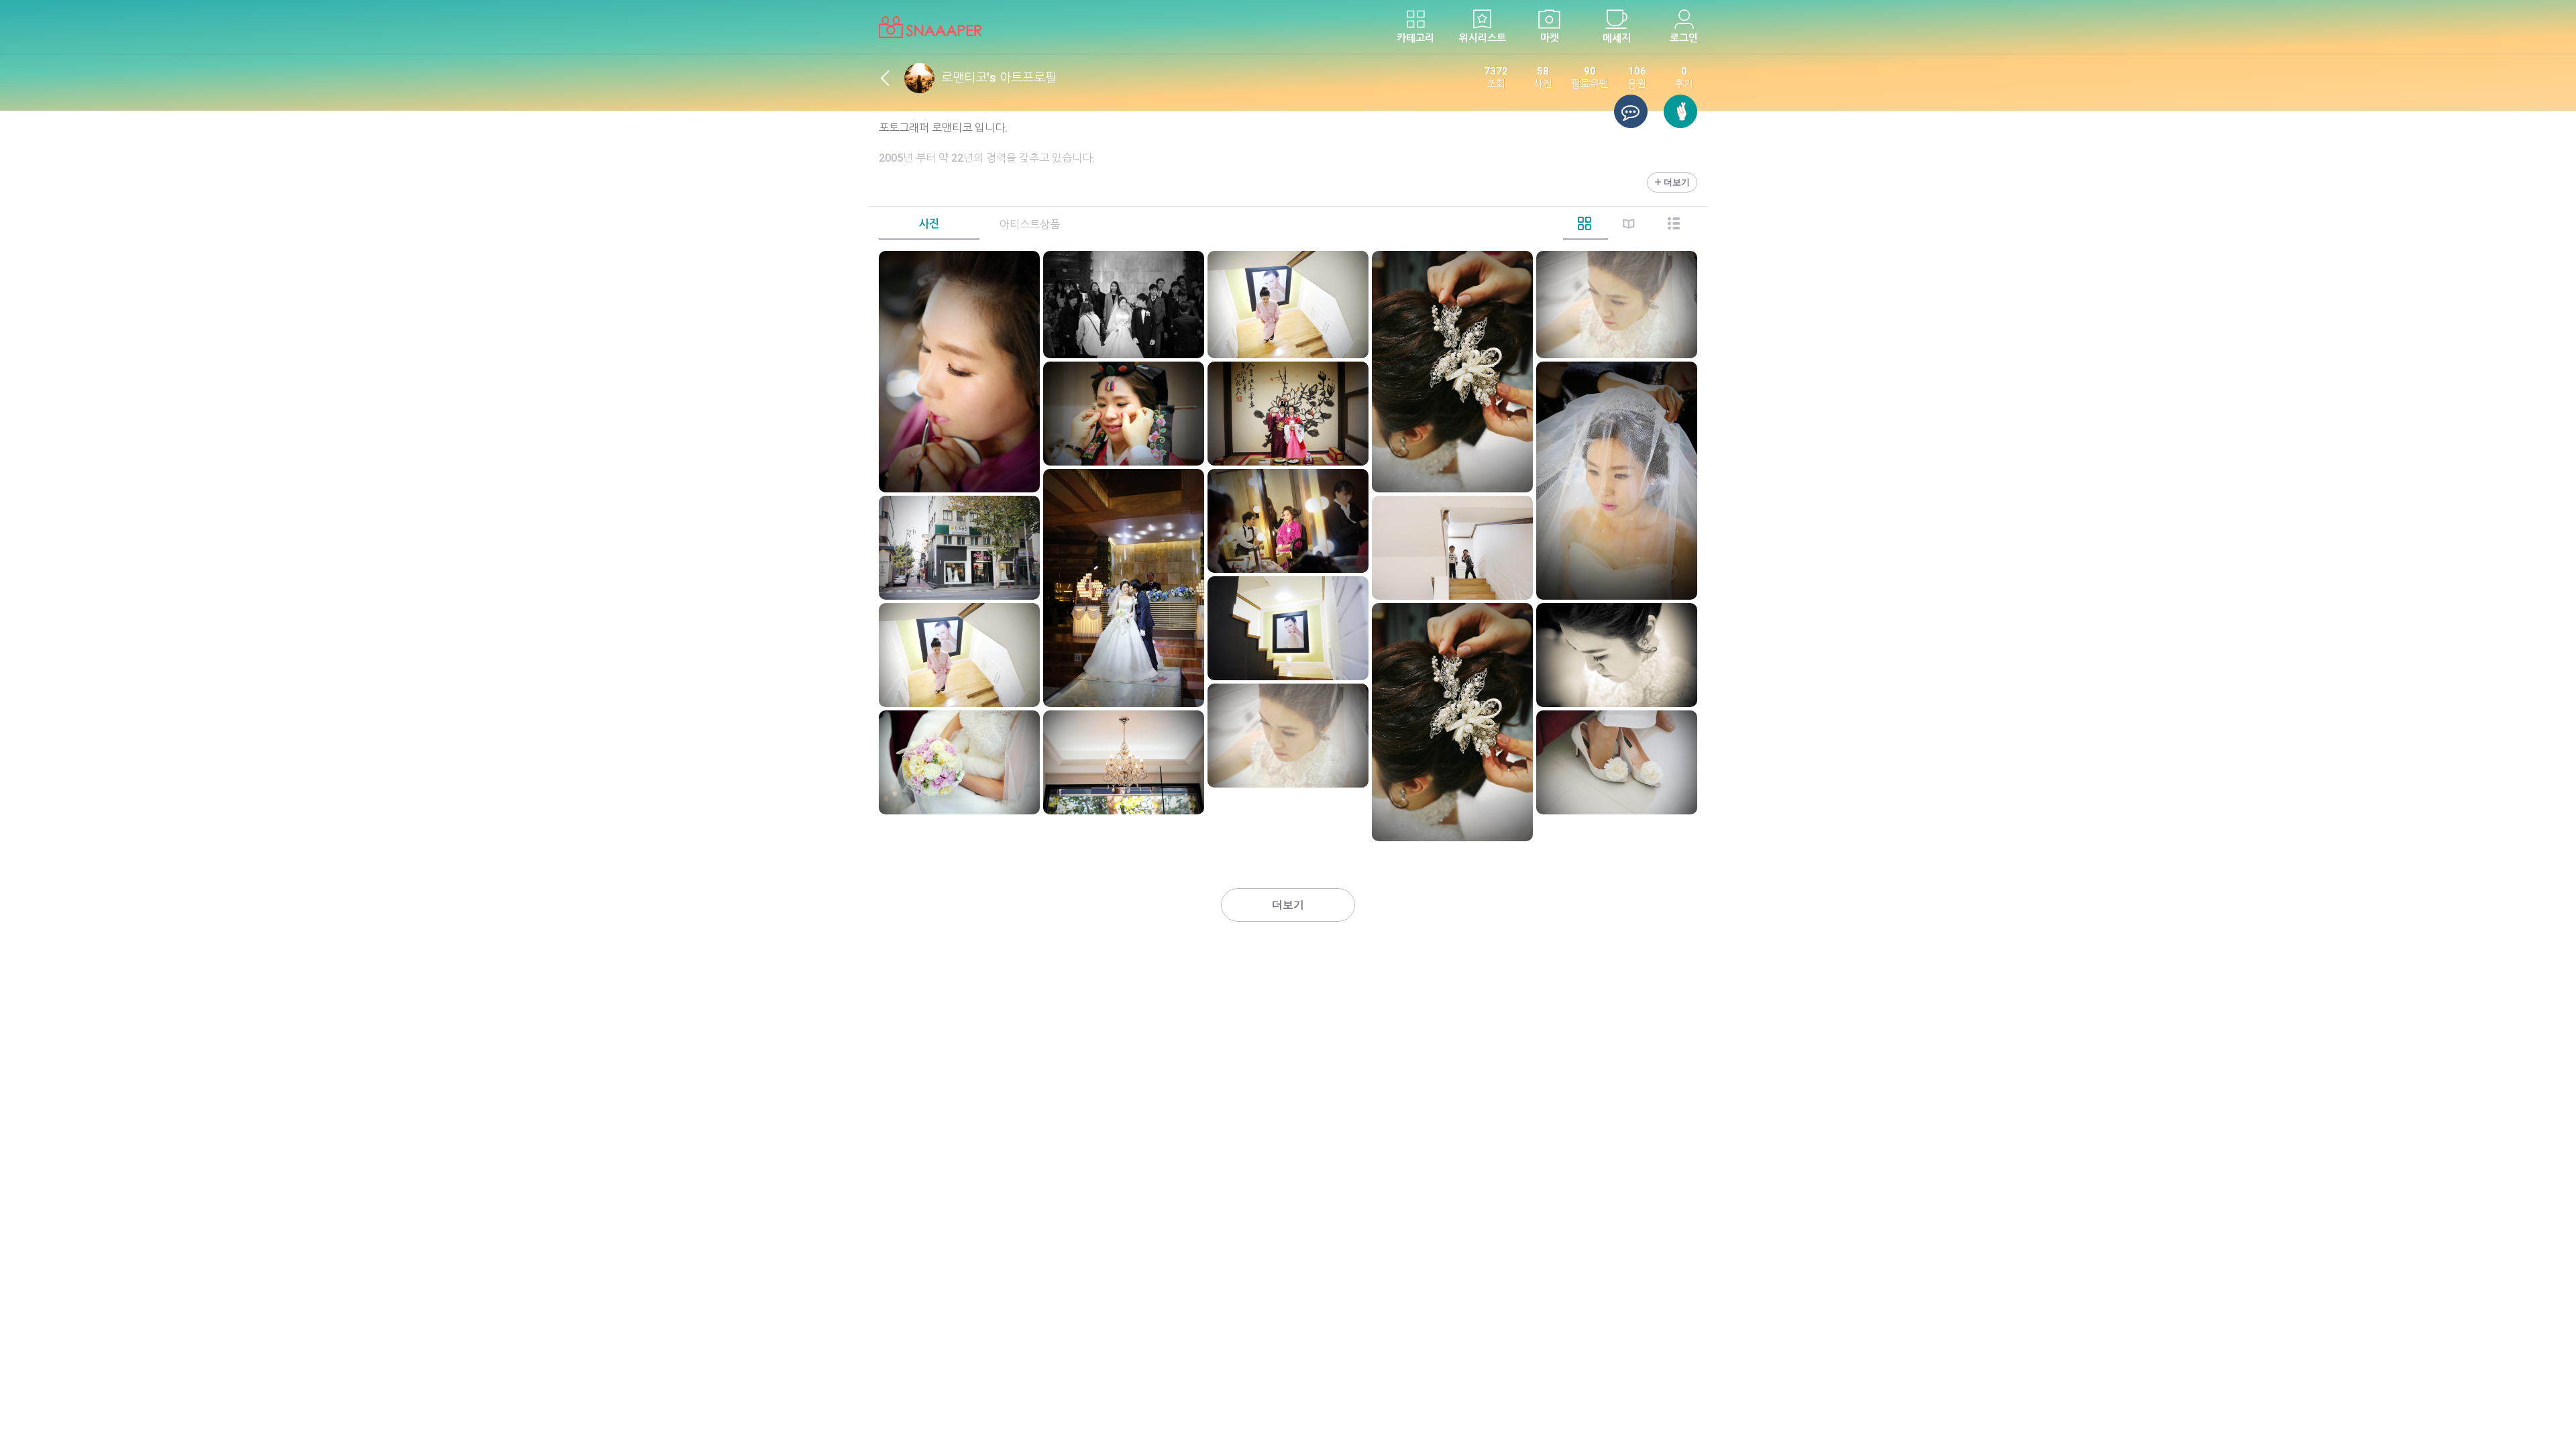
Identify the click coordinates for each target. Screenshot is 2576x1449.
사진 (929, 224)
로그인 (1684, 38)
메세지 (1617, 38)
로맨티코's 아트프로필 (999, 77)
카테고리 (1415, 38)
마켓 (1550, 38)
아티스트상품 (1030, 224)
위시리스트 (1483, 38)
